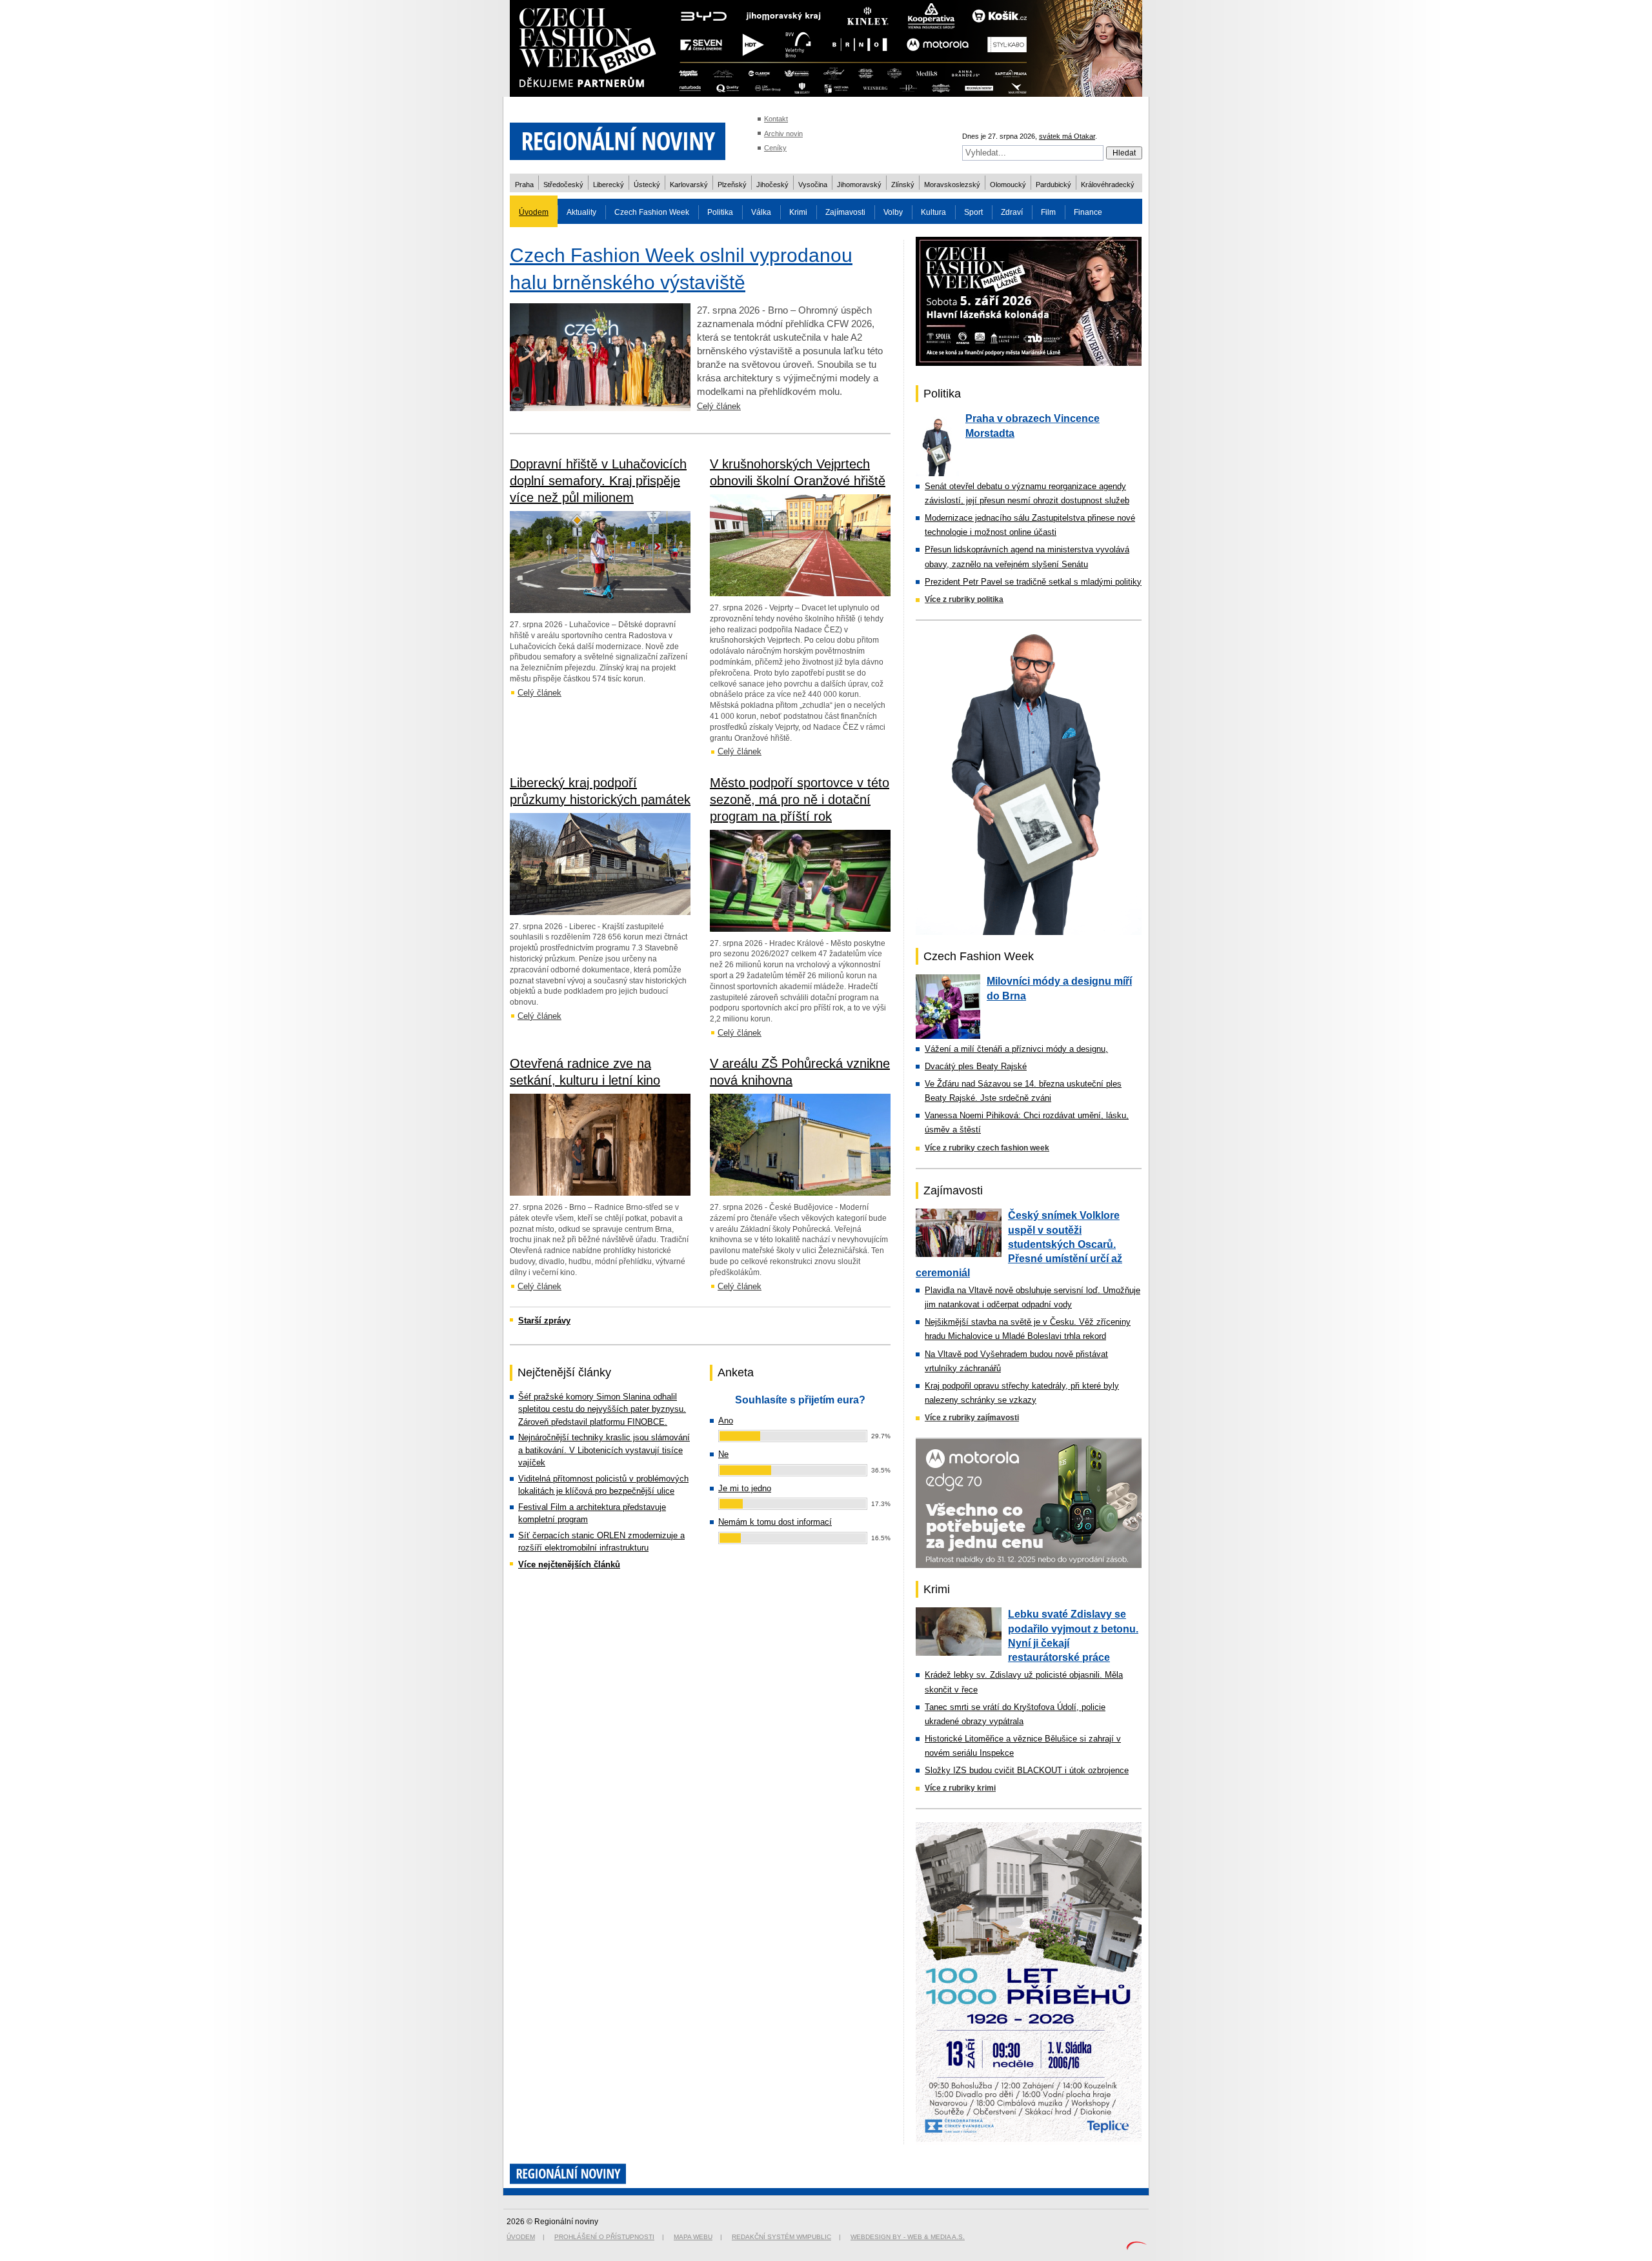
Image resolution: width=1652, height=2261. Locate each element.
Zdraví (1012, 212)
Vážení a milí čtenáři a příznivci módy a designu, (1016, 1049)
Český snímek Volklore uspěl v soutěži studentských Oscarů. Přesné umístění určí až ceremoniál (1019, 1244)
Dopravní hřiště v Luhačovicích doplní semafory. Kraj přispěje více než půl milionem (598, 481)
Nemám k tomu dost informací (775, 1522)
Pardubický (1053, 185)
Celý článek (719, 406)
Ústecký (647, 185)
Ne (723, 1454)
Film (1048, 212)
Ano (726, 1421)
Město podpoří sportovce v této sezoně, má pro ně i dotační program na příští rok (800, 799)
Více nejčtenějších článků (569, 1564)
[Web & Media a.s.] (1136, 2247)
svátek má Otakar (1067, 136)
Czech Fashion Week (652, 212)
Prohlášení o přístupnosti (604, 2237)
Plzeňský (732, 185)
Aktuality (581, 212)
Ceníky (775, 148)
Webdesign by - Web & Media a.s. (908, 2237)
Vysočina (813, 185)
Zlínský (903, 185)
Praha (524, 185)
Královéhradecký (1108, 185)
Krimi (798, 212)
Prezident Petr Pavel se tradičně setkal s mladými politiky (1033, 582)
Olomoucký (1008, 185)
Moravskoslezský (952, 185)
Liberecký (609, 185)
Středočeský (563, 185)
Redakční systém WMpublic (781, 2237)
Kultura (933, 212)
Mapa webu (693, 2237)
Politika (720, 212)
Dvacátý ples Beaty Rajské (976, 1066)
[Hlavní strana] (618, 167)
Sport (973, 212)
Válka (761, 212)
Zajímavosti (845, 212)
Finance (1088, 212)
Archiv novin (783, 134)
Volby (893, 212)
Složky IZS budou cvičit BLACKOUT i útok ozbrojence (1027, 1770)
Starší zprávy (544, 1321)
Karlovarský (689, 185)
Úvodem (534, 212)
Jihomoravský (859, 185)
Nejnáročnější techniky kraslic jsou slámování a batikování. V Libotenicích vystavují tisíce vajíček (604, 1450)
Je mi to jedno (745, 1488)
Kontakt (776, 119)
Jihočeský (772, 185)
